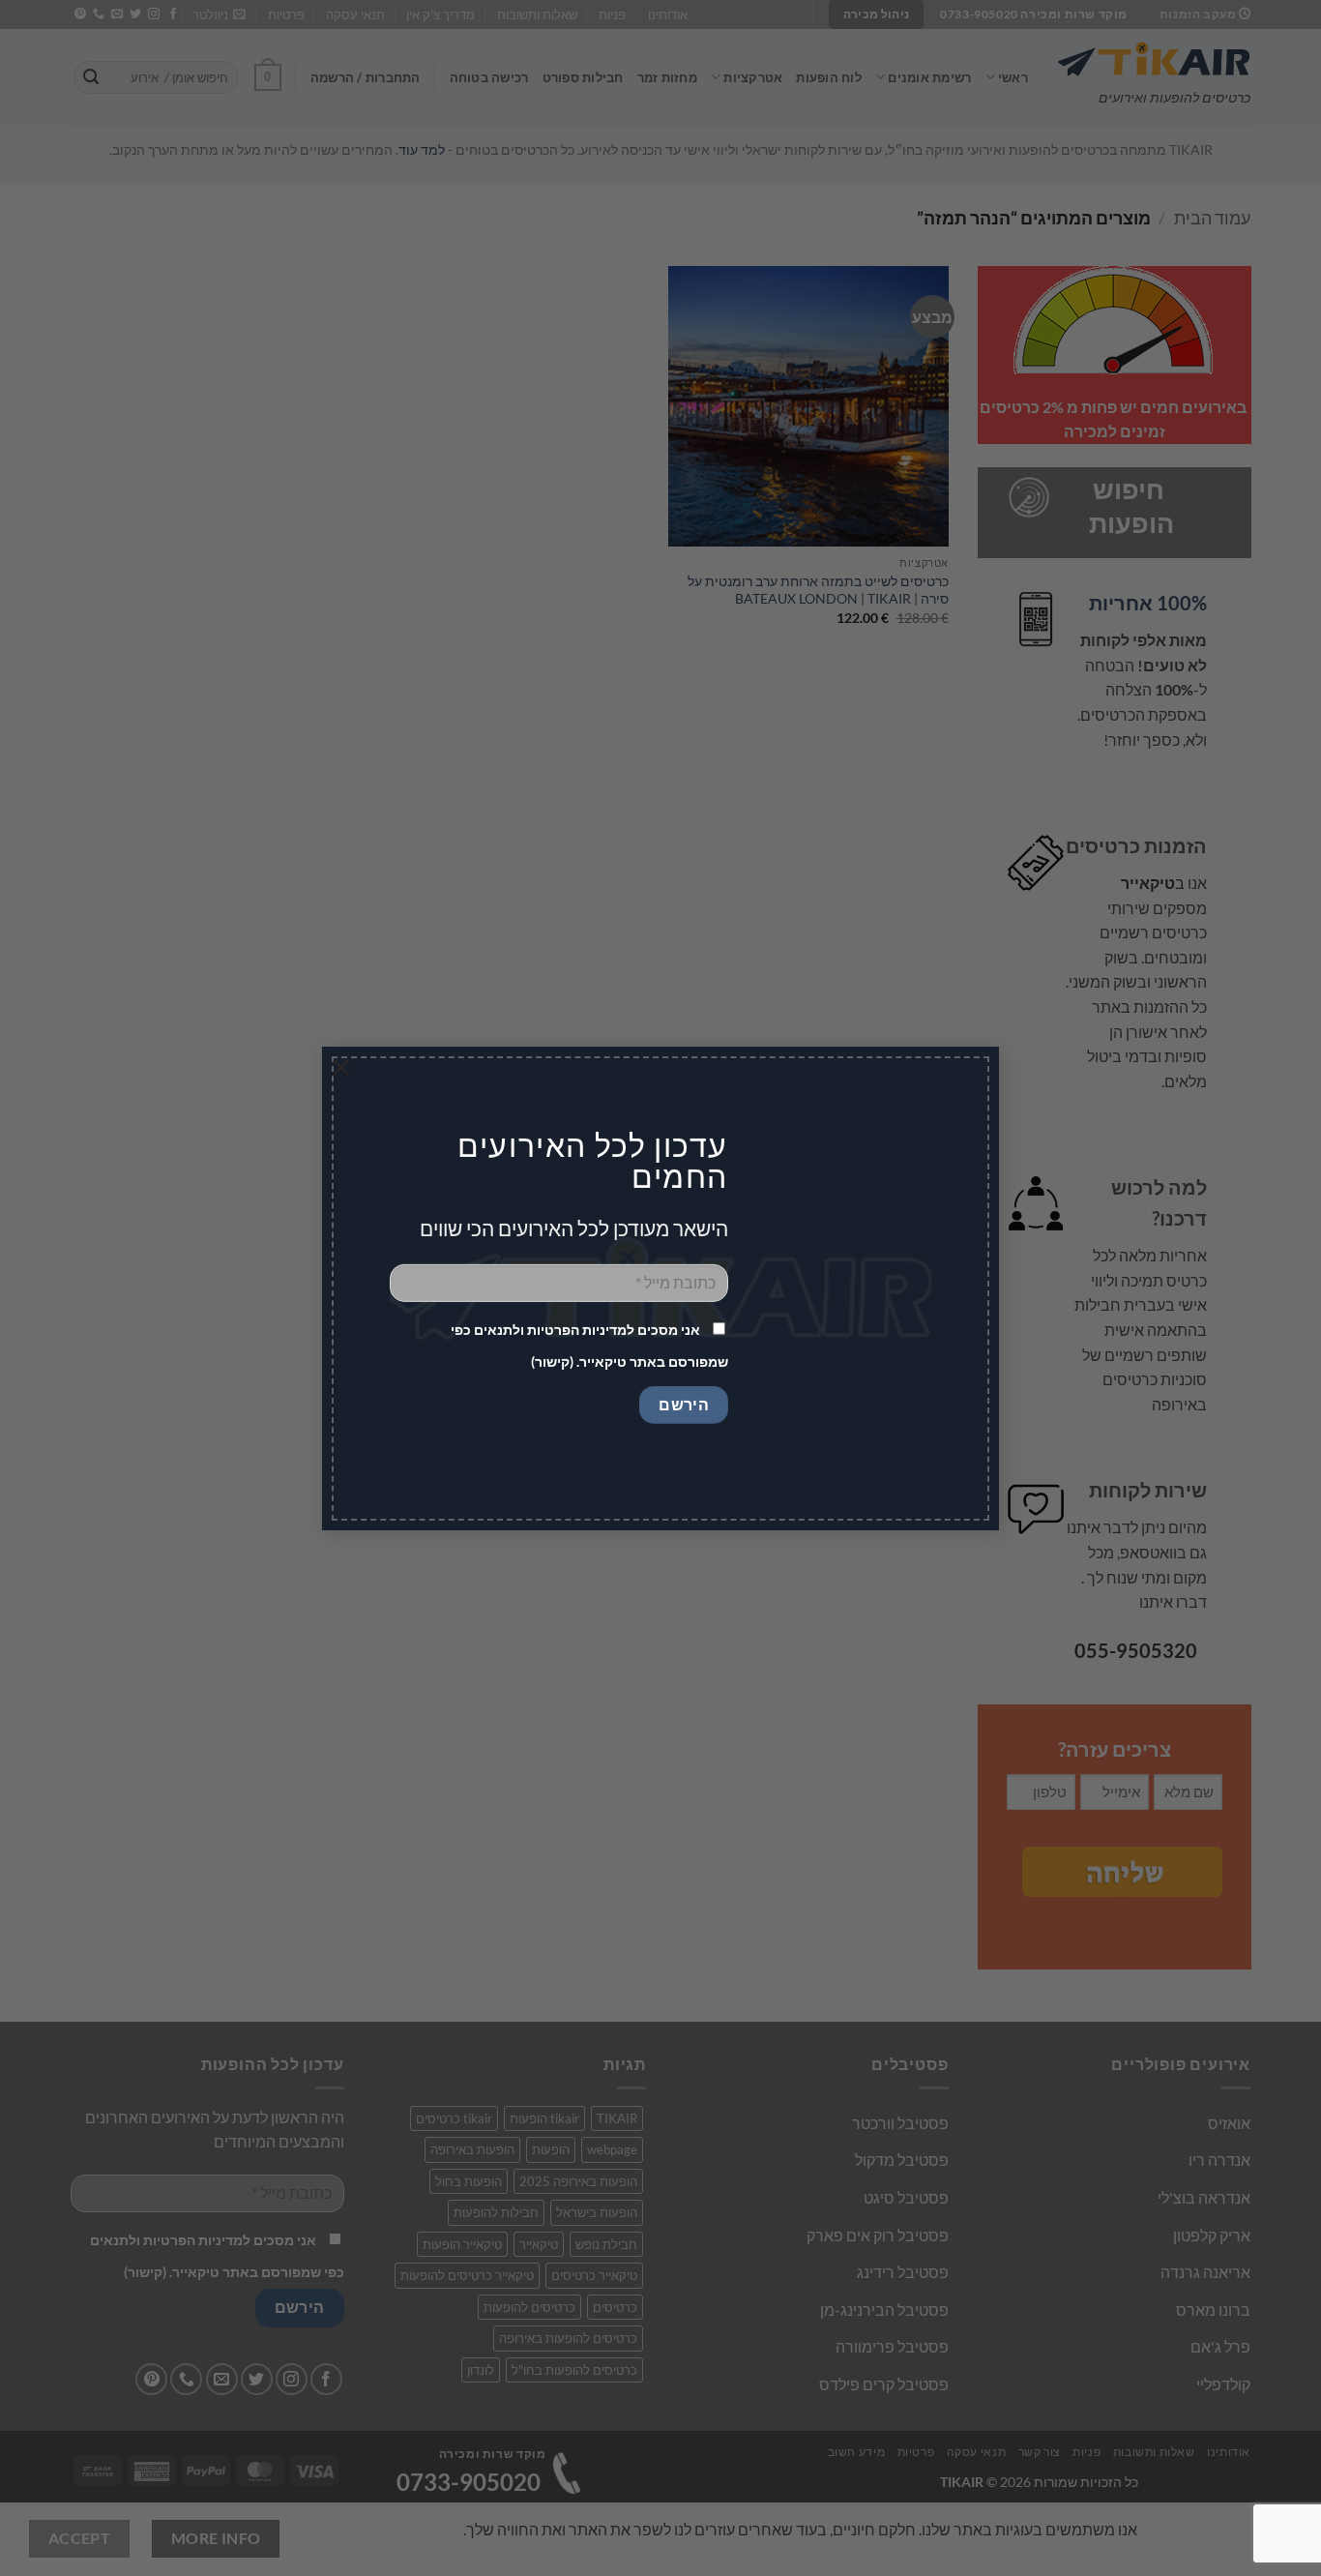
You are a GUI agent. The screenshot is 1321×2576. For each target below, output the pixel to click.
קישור (552, 1362)
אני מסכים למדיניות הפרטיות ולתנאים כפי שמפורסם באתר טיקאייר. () (589, 1346)
